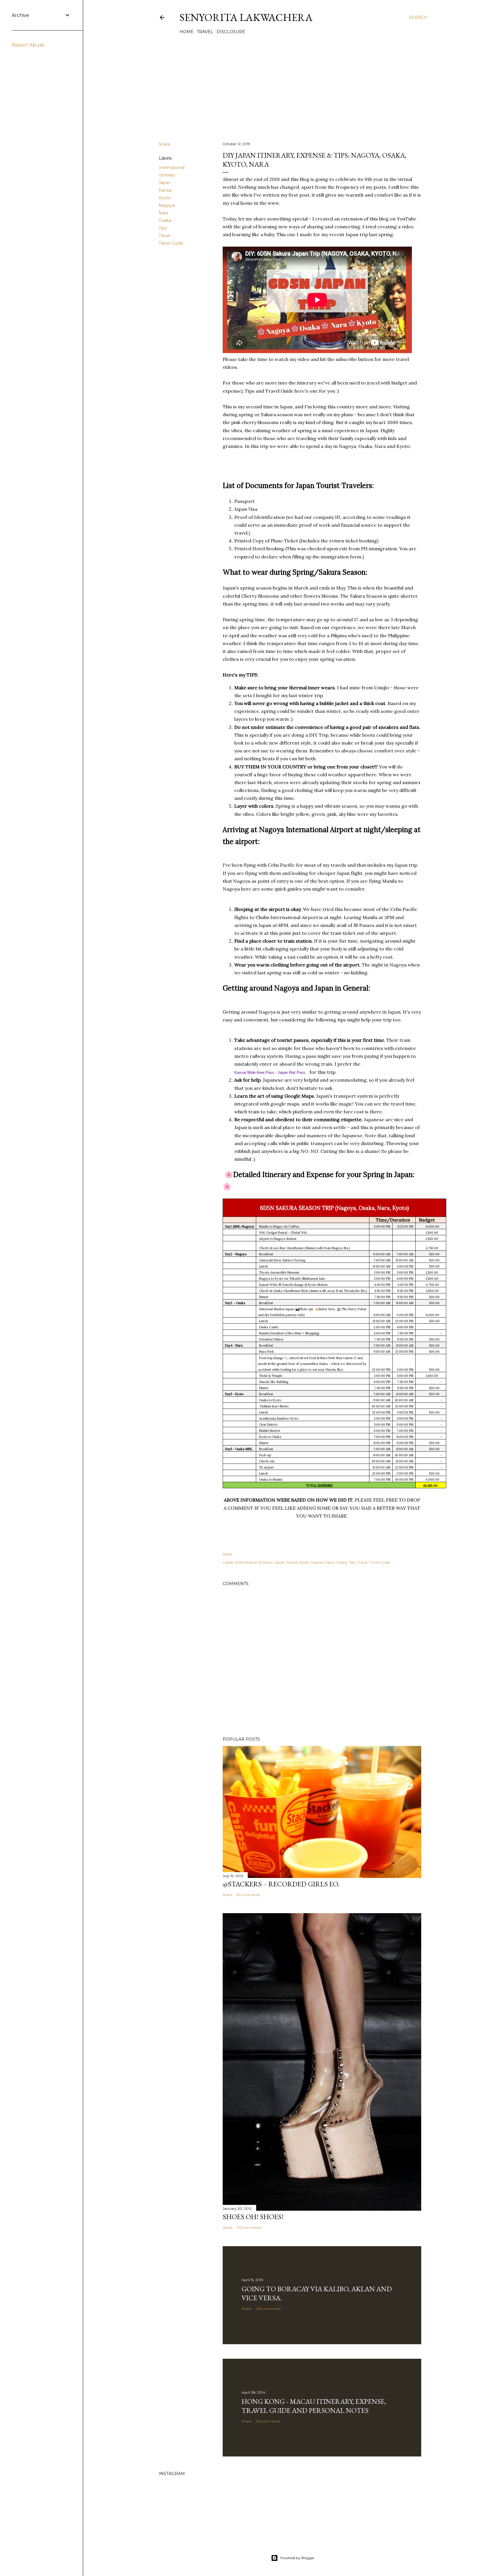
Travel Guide (171, 243)
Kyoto (165, 198)
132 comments (268, 2421)
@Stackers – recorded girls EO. (281, 1884)
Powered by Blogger (297, 2558)
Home (187, 32)
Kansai (165, 190)
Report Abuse (28, 45)
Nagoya (167, 205)
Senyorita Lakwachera (246, 17)
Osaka (165, 220)
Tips (163, 228)
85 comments (248, 1895)
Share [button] (164, 144)
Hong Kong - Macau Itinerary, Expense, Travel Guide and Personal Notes (314, 2406)
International (172, 168)
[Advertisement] (293, 86)
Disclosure (231, 32)
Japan (165, 183)
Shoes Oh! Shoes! (253, 2217)
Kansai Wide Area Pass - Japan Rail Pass (270, 1072)
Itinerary (167, 175)
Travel (205, 32)
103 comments (249, 2227)
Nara (163, 213)
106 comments (268, 2309)
